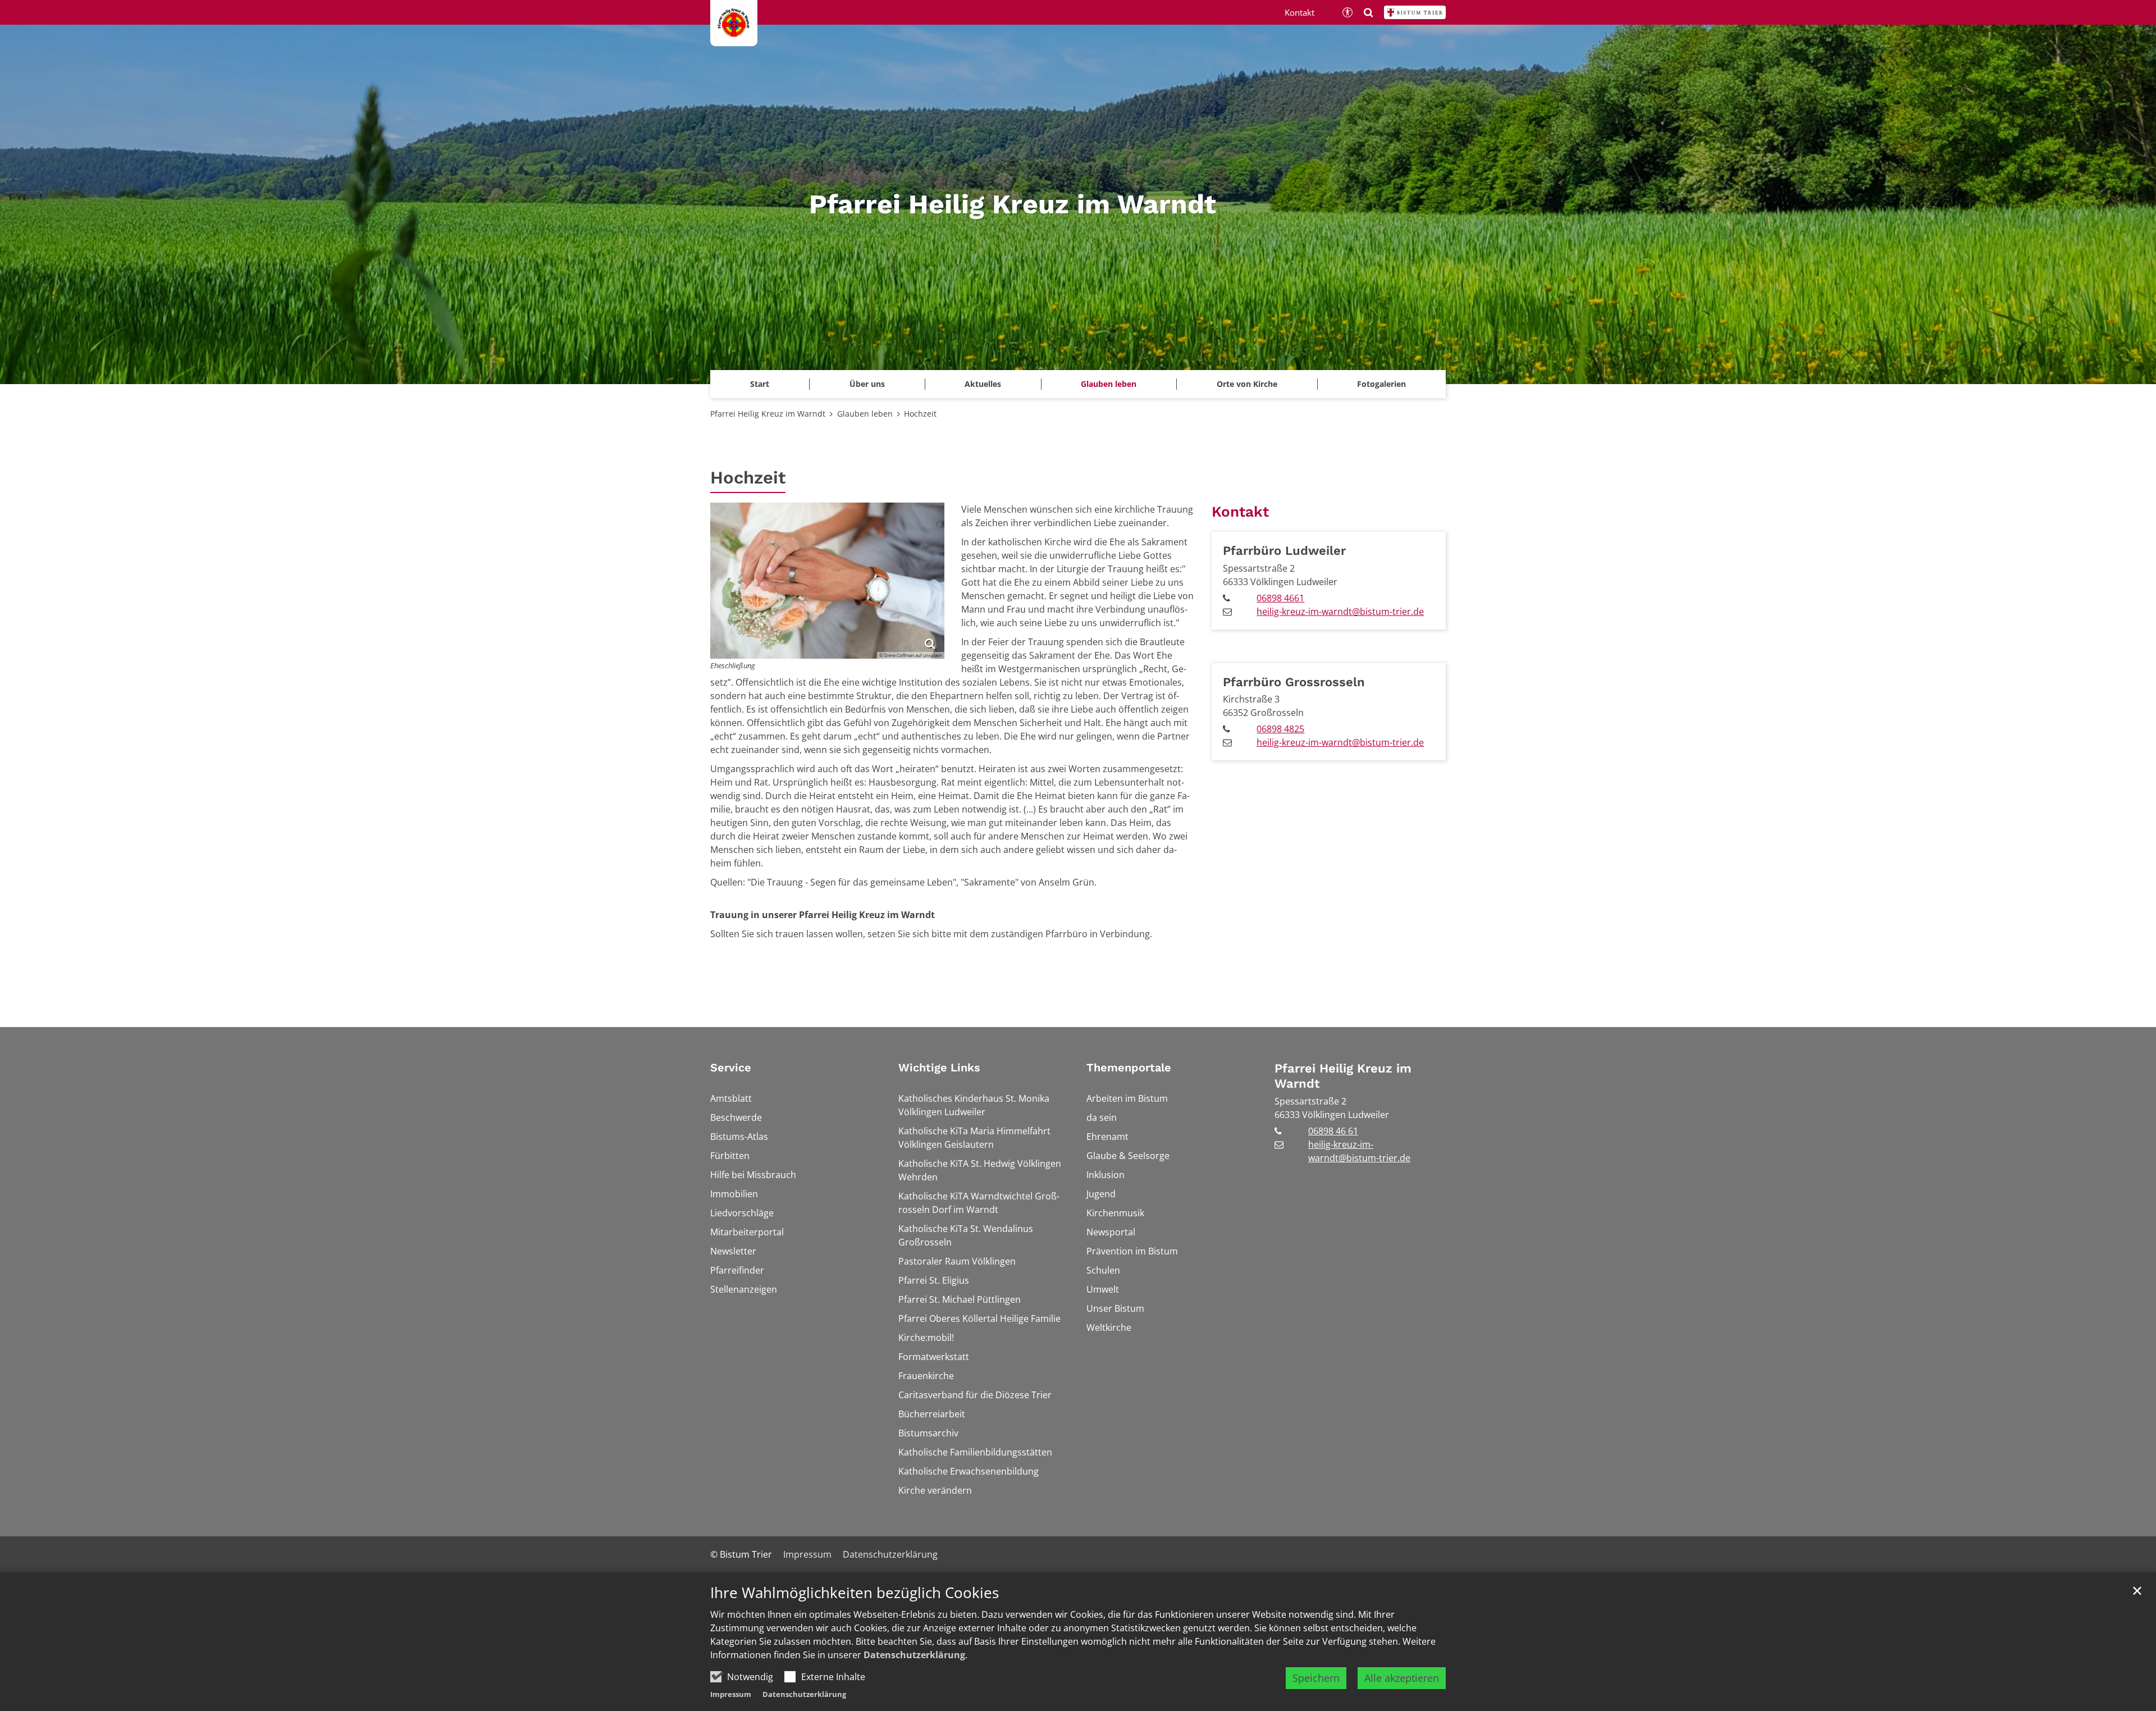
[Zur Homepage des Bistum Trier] (1415, 12)
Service (731, 1067)
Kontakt (1240, 512)
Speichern (1316, 1678)
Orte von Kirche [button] (1247, 384)
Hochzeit (920, 414)
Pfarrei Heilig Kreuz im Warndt (768, 414)
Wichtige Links (939, 1067)
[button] (1381, 384)
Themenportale (1129, 1067)
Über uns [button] (867, 384)
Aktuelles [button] (983, 384)
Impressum (731, 1694)
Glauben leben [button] (1109, 384)
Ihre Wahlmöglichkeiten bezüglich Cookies (855, 1593)
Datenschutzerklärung (914, 1655)
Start (760, 384)
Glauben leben (865, 414)
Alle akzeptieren (1402, 1678)
